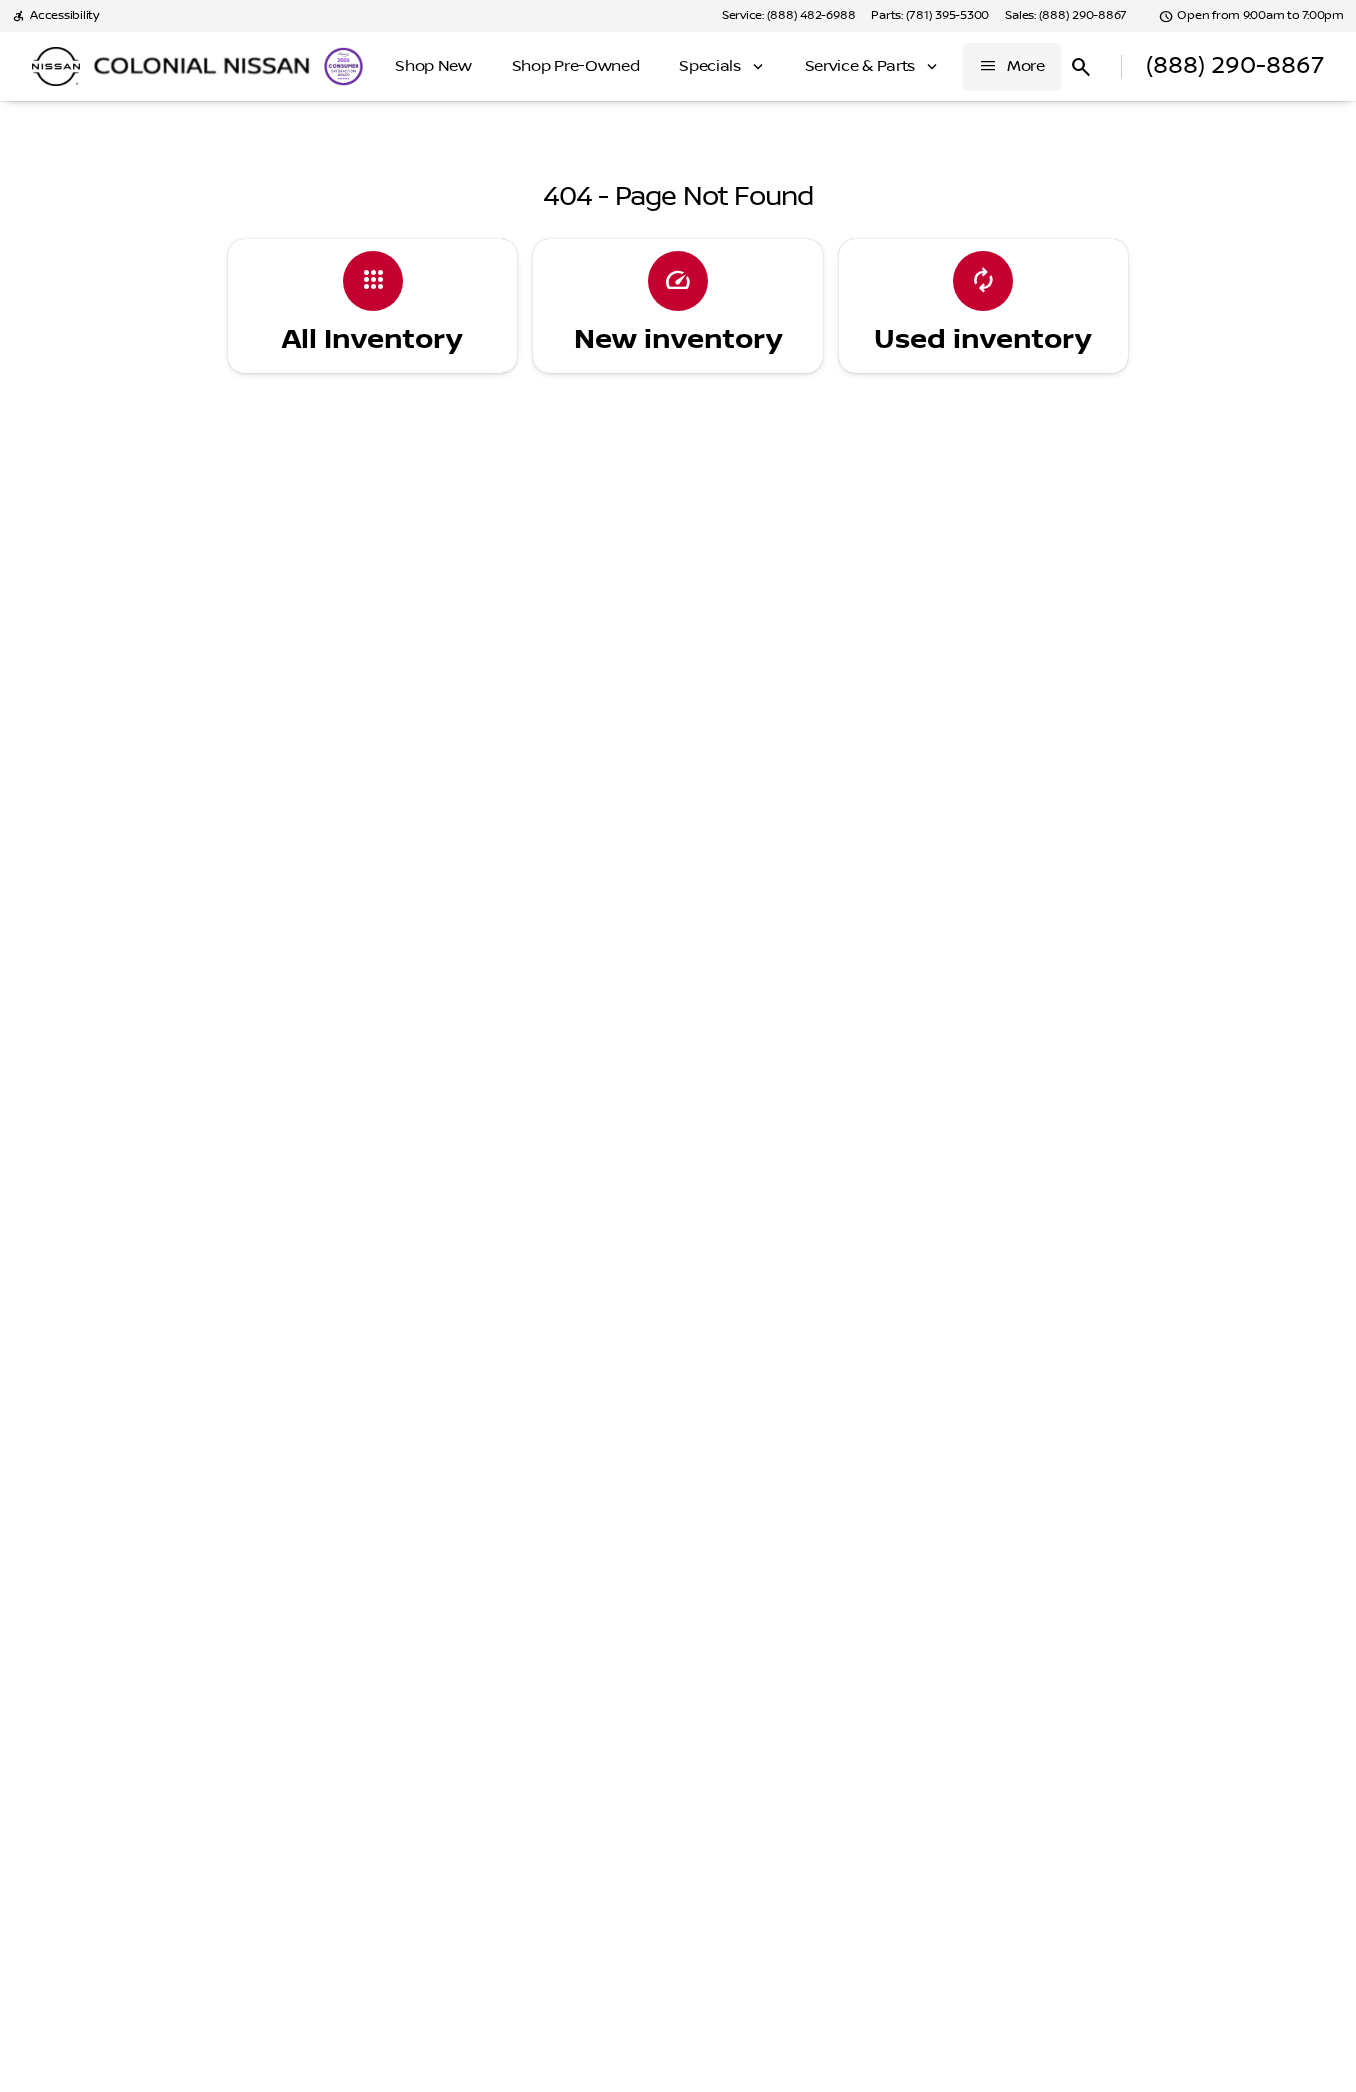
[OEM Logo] (56, 67)
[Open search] (1081, 67)
